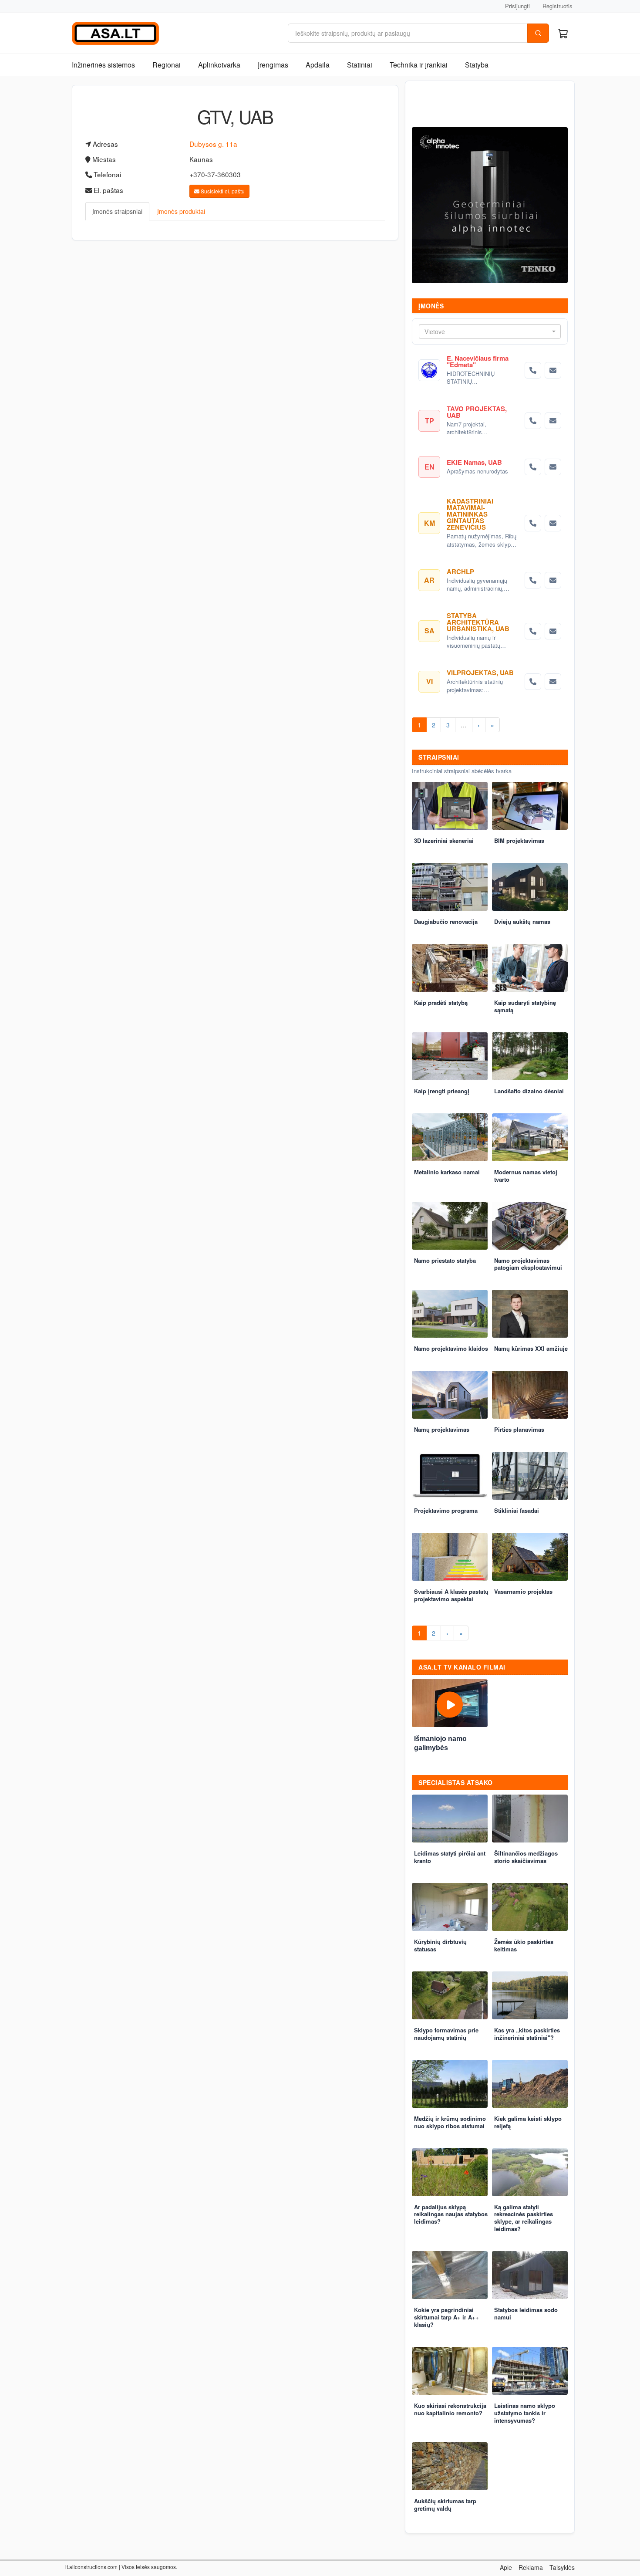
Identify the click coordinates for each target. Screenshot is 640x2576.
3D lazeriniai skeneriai (444, 840)
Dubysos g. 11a (213, 144)
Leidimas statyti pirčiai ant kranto (450, 1857)
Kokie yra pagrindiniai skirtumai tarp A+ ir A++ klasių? (446, 2317)
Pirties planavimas (519, 1429)
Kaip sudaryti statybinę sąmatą (525, 1006)
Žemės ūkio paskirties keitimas (524, 1945)
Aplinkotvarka (219, 65)
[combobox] (490, 331)
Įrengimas (273, 65)
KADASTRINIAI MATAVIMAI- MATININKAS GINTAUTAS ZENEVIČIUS (470, 514)
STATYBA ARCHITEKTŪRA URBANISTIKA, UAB (478, 622)
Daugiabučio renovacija (446, 921)
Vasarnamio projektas (523, 1591)
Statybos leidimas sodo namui (526, 2313)
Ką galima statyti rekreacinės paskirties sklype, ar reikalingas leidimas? (524, 2218)
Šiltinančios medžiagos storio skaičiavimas (526, 1857)
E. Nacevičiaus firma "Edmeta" (478, 361)
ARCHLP (460, 571)
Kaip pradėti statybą (441, 1002)
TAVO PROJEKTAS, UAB (477, 412)
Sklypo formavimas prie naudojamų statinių (446, 2034)
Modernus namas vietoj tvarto (526, 1176)
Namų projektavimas (442, 1429)
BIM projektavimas (519, 840)
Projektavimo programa (446, 1510)
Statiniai (360, 65)
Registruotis (557, 6)
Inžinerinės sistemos (103, 65)
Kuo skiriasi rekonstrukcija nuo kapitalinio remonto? (450, 2409)
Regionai (167, 65)
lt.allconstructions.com (91, 2567)
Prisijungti (517, 6)
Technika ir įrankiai (419, 65)
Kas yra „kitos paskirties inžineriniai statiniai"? (527, 2034)
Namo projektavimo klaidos (451, 1348)
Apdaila (318, 65)
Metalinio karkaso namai (447, 1172)
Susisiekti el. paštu (222, 191)
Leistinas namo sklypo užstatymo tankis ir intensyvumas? (525, 2413)
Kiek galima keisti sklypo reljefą (528, 2122)
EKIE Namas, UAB (474, 462)
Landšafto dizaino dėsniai (529, 1091)
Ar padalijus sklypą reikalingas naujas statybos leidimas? (451, 2214)
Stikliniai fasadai (517, 1510)
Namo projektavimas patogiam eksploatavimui (528, 1264)
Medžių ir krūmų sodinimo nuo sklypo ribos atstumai (450, 2122)
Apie (506, 2567)
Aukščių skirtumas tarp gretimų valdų (445, 2505)
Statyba (477, 65)
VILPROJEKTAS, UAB (480, 673)
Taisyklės (562, 2567)
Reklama (531, 2567)
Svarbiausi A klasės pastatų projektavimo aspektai (451, 1595)
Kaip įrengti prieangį (442, 1091)
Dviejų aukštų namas (522, 921)
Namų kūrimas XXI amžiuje (531, 1348)
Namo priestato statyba (445, 1260)
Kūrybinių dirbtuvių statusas (440, 1945)
